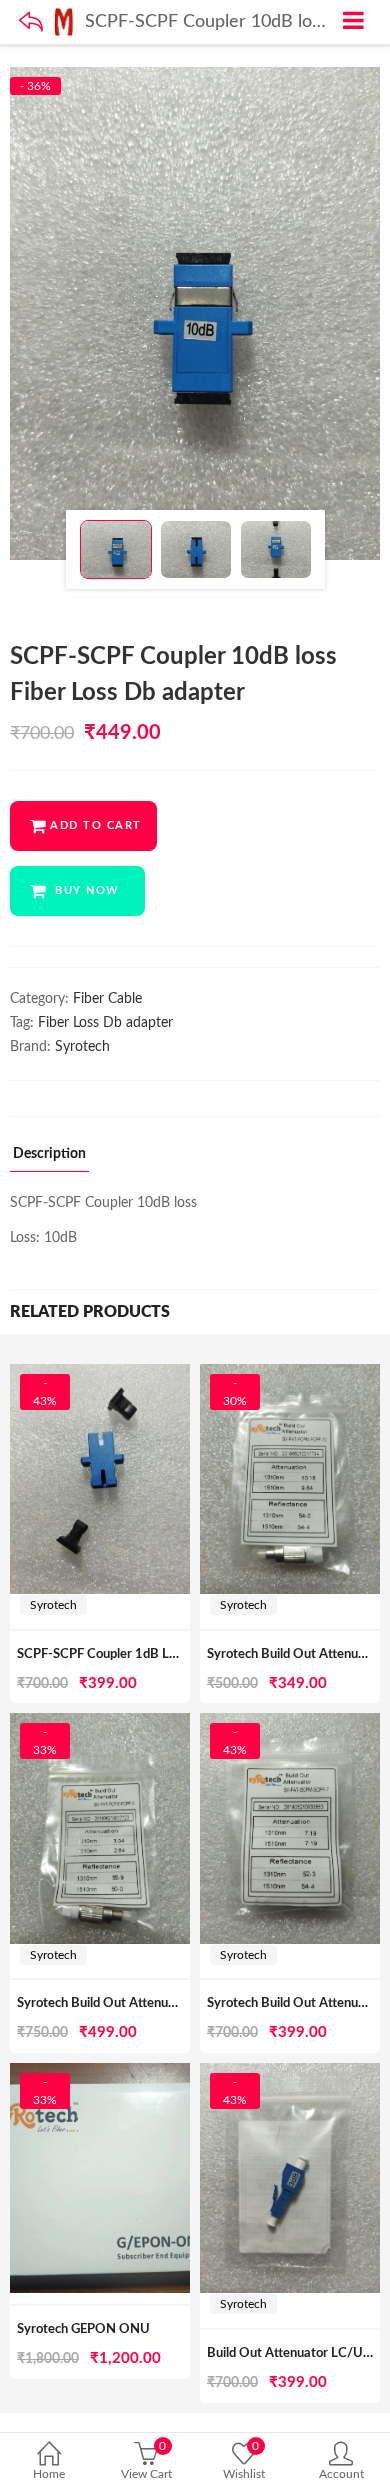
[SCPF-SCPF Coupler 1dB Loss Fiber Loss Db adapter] (100, 1375)
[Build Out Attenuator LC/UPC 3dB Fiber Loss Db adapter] (290, 2074)
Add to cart (96, 825)
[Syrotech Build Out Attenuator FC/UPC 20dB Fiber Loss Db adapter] (100, 1724)
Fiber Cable (107, 999)
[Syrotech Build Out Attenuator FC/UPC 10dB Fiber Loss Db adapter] (290, 1375)
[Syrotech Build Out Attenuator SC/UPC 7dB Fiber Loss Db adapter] (290, 1724)
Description (49, 1154)
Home (49, 2474)
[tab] (49, 1159)
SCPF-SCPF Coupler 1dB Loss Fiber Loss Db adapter (167, 1654)
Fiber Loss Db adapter (105, 1023)
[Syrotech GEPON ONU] (100, 2074)
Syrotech (82, 1047)
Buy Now (87, 890)
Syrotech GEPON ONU (83, 2329)
